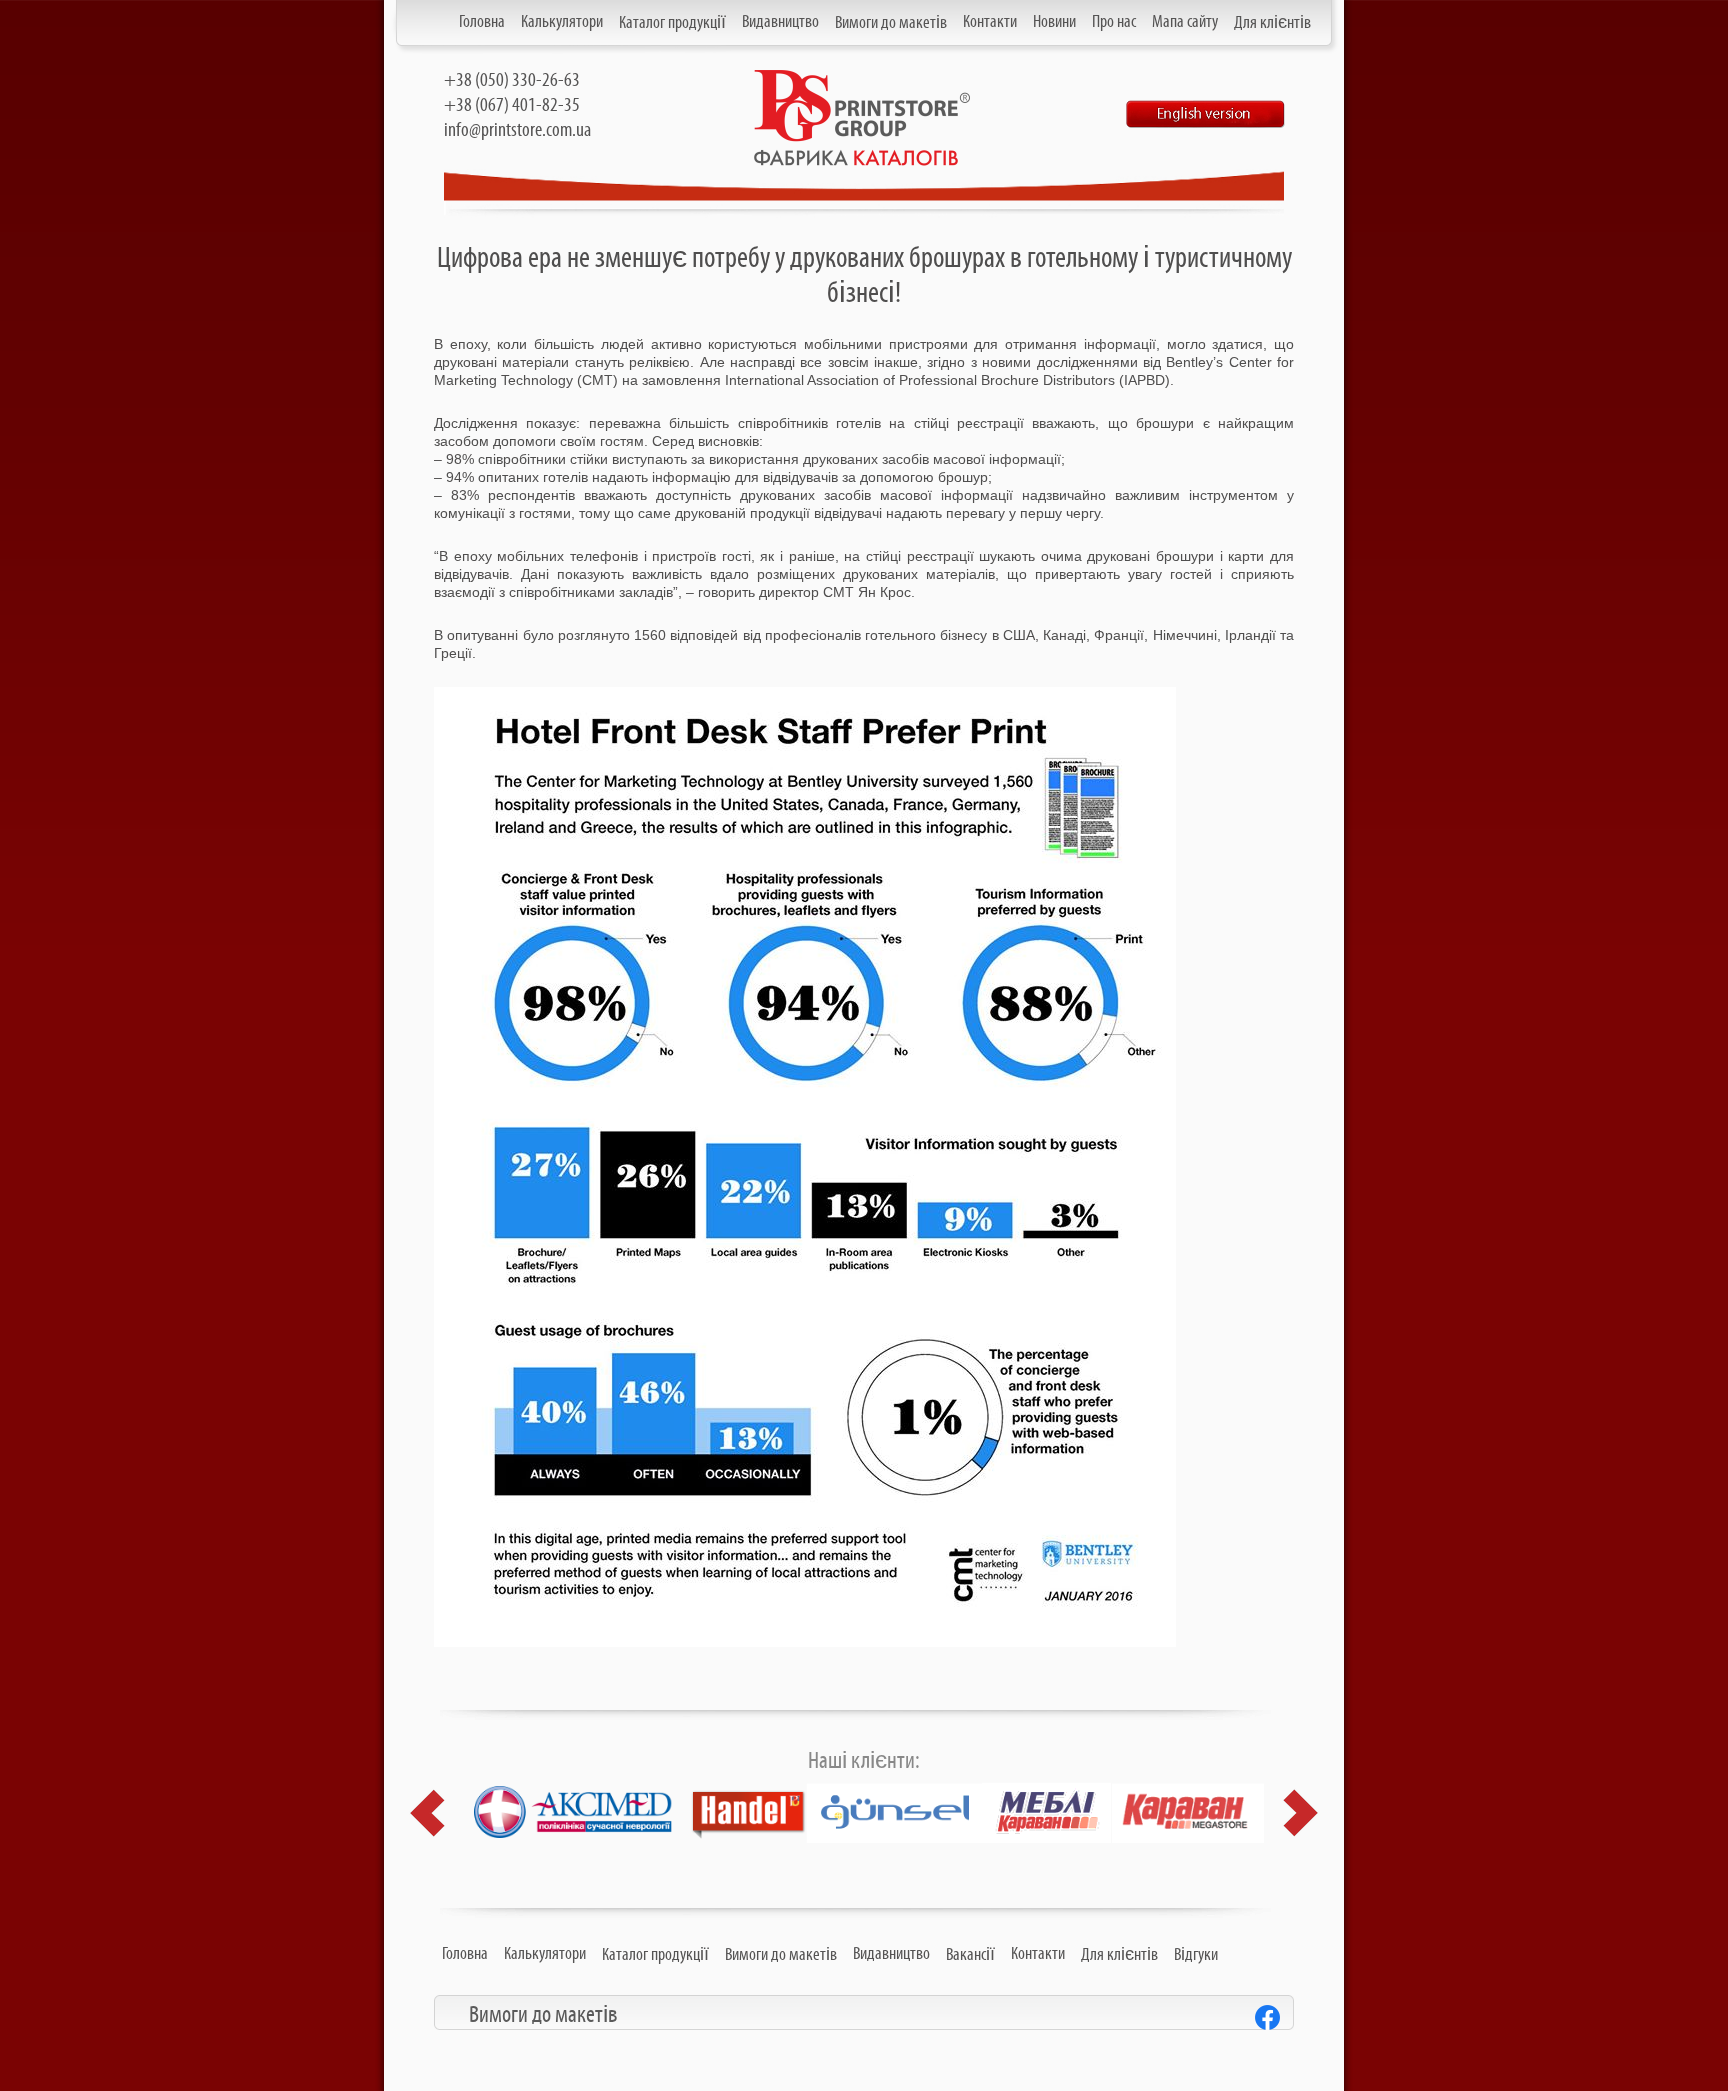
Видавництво (780, 22)
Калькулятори (562, 22)
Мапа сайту (1185, 22)
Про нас (1114, 22)
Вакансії (970, 1955)
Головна (482, 22)
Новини (1054, 22)
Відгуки (1196, 1955)
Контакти (990, 22)
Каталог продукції (672, 23)
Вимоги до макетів (891, 23)
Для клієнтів (1272, 23)
